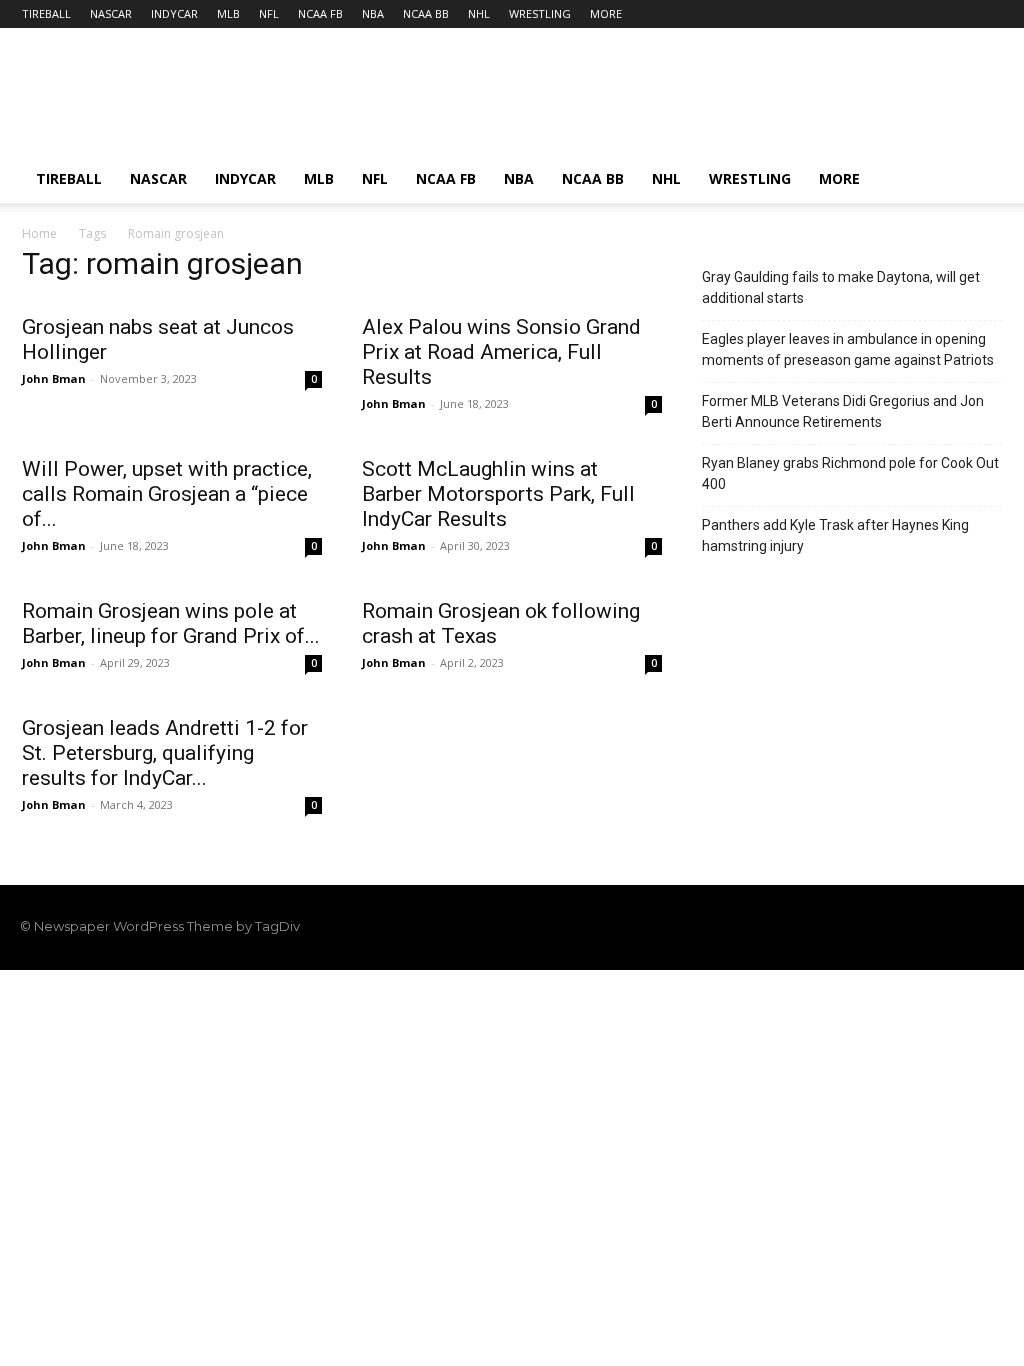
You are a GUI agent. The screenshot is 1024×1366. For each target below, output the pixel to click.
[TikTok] (924, 927)
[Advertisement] (638, 101)
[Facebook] (856, 927)
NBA (373, 13)
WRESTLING (540, 13)
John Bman (54, 378)
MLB (228, 13)
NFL (269, 13)
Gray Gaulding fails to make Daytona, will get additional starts (841, 287)
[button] (978, 180)
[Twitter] (958, 927)
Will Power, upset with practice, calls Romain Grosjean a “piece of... (167, 494)
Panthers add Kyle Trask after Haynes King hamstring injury (835, 535)
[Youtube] (992, 927)
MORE (606, 13)
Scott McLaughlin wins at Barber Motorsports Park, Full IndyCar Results (498, 494)
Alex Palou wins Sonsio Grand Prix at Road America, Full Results (501, 352)
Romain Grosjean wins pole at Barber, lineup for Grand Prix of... (171, 623)
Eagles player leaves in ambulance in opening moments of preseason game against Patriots (848, 349)
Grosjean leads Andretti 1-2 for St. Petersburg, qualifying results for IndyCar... (165, 753)
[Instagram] (890, 927)
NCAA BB (426, 13)
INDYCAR (174, 13)
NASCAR (111, 13)
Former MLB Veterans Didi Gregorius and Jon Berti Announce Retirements (843, 411)
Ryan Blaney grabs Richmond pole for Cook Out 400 (850, 473)
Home (39, 233)
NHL (479, 13)
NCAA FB (320, 13)
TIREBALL (46, 13)
